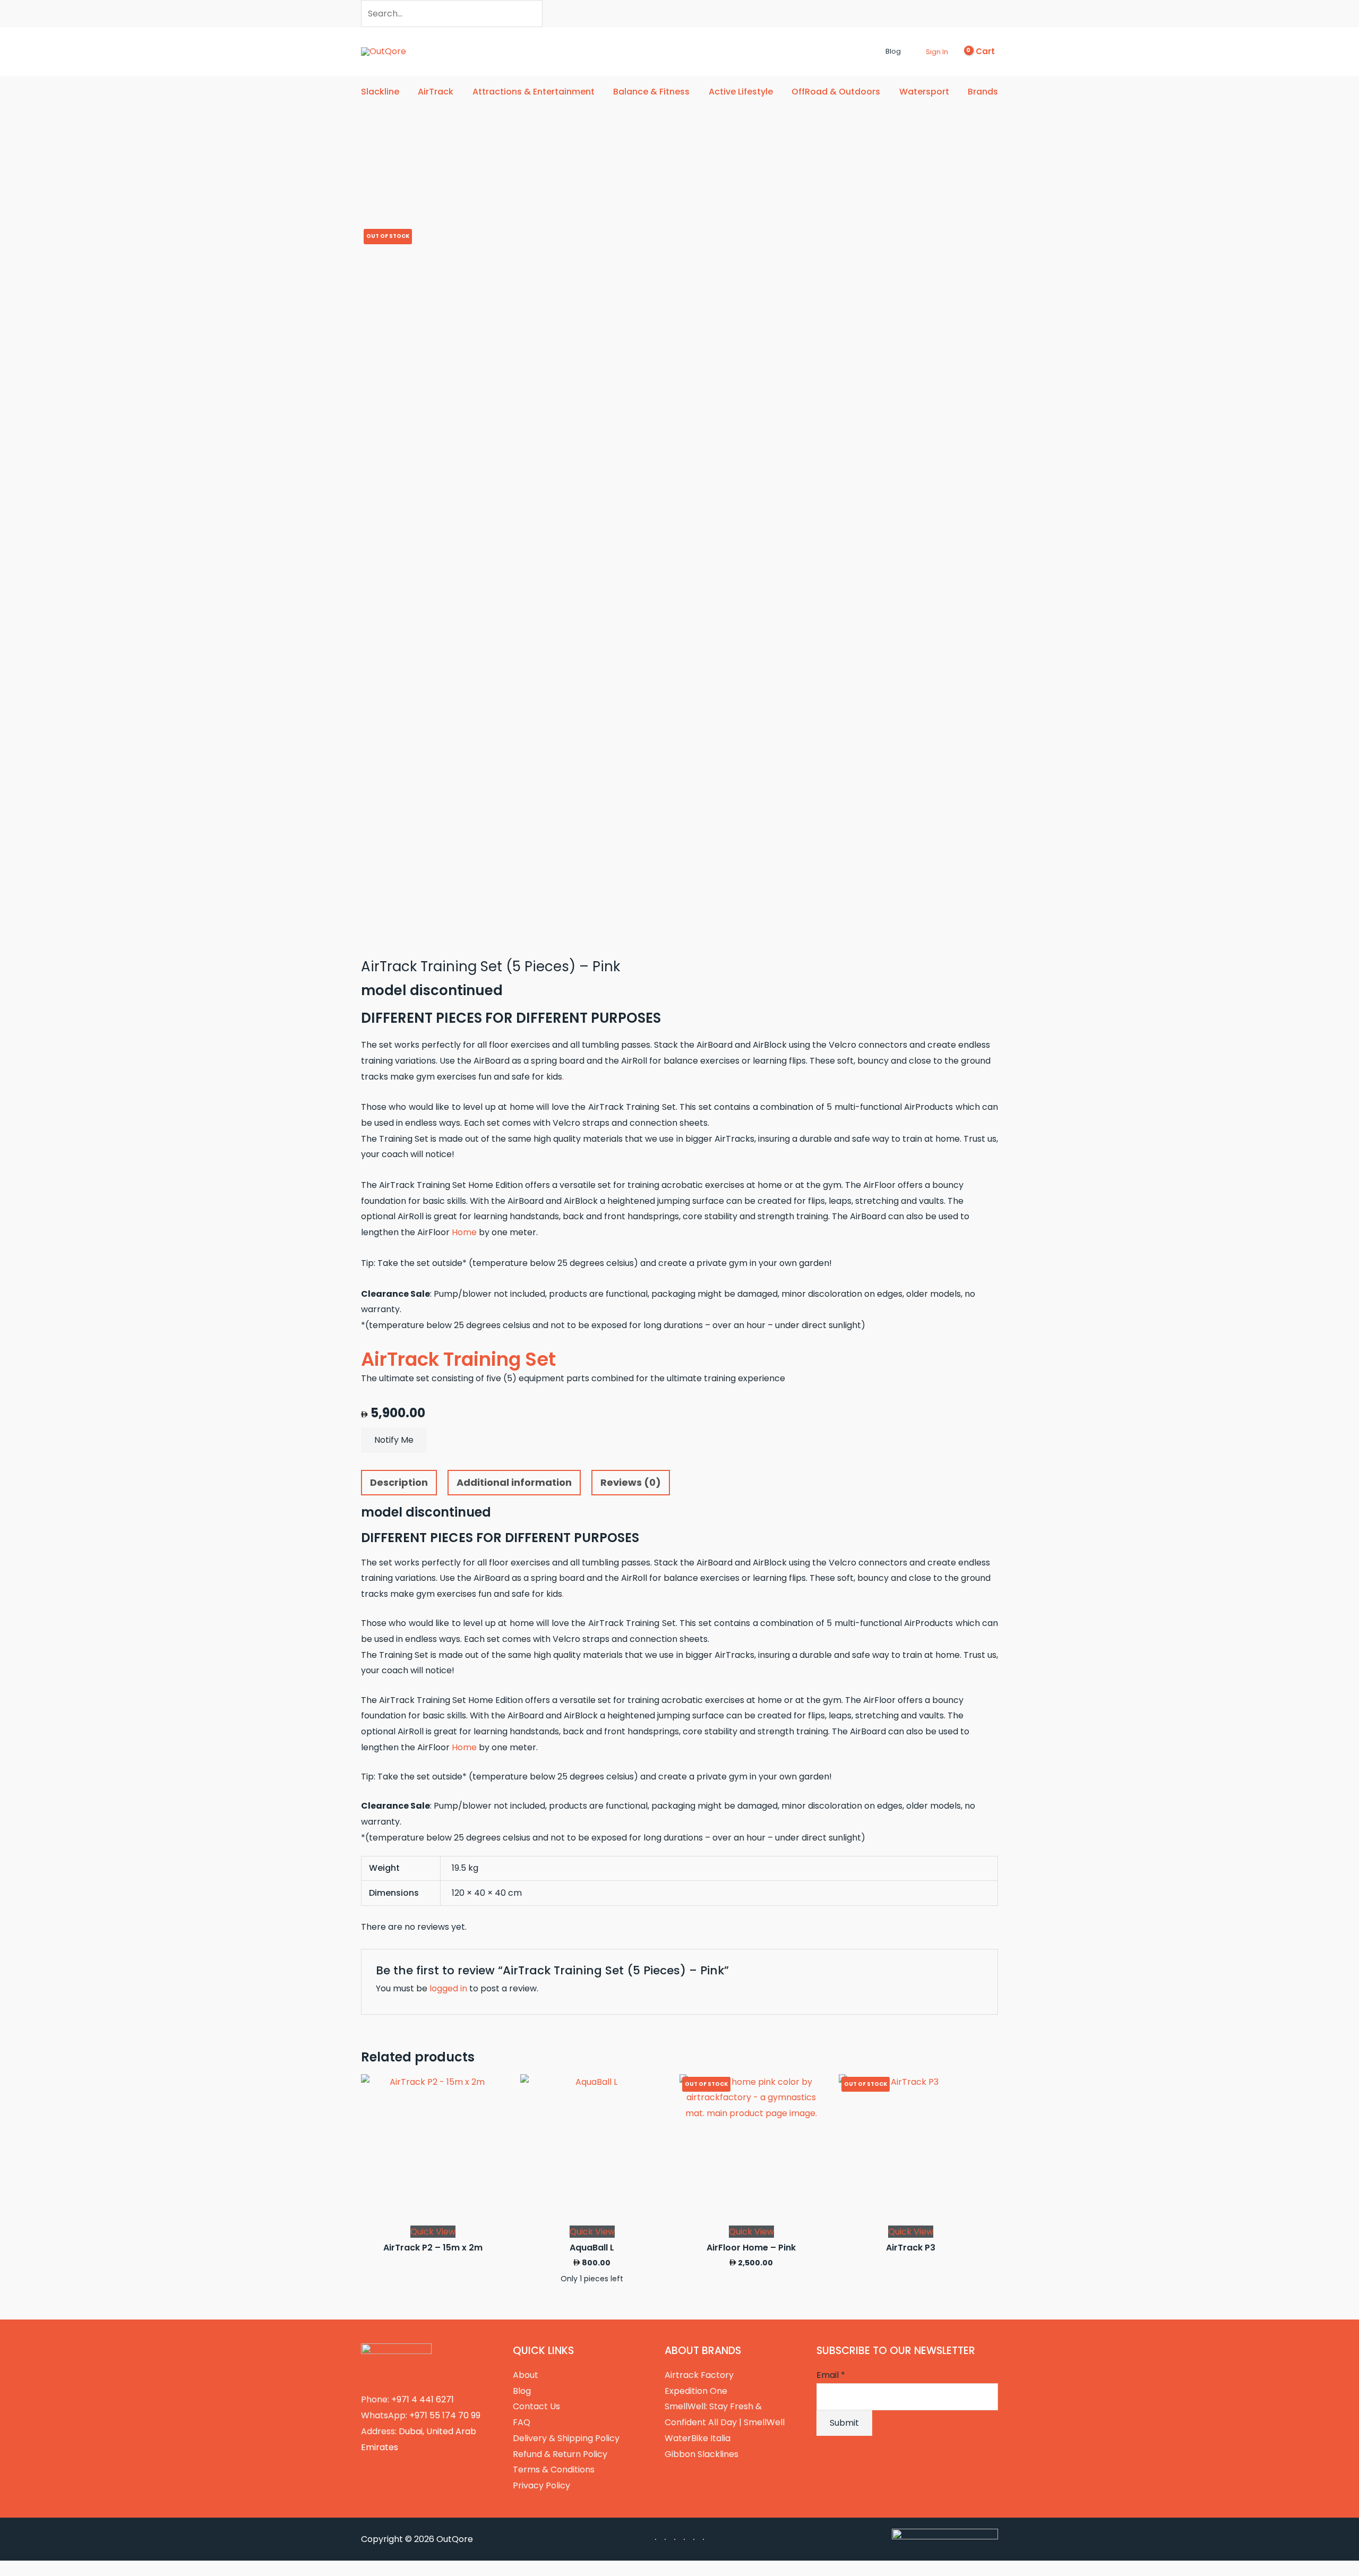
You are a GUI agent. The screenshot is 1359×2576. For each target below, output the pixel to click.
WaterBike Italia (698, 2438)
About (526, 2375)
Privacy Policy (541, 2485)
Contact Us (536, 2406)
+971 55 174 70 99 (445, 2415)
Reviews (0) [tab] (631, 1482)
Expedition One (696, 2391)
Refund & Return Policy (560, 2454)
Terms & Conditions (554, 2470)
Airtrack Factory (699, 2375)
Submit (844, 2423)
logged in (448, 1988)
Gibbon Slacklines (702, 2454)
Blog (522, 2391)
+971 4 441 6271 (423, 2399)
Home (463, 1232)
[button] (876, 52)
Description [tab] (399, 1482)
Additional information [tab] (514, 1482)
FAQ (522, 2422)
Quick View (433, 2232)
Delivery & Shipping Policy (566, 2438)
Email (831, 2375)
